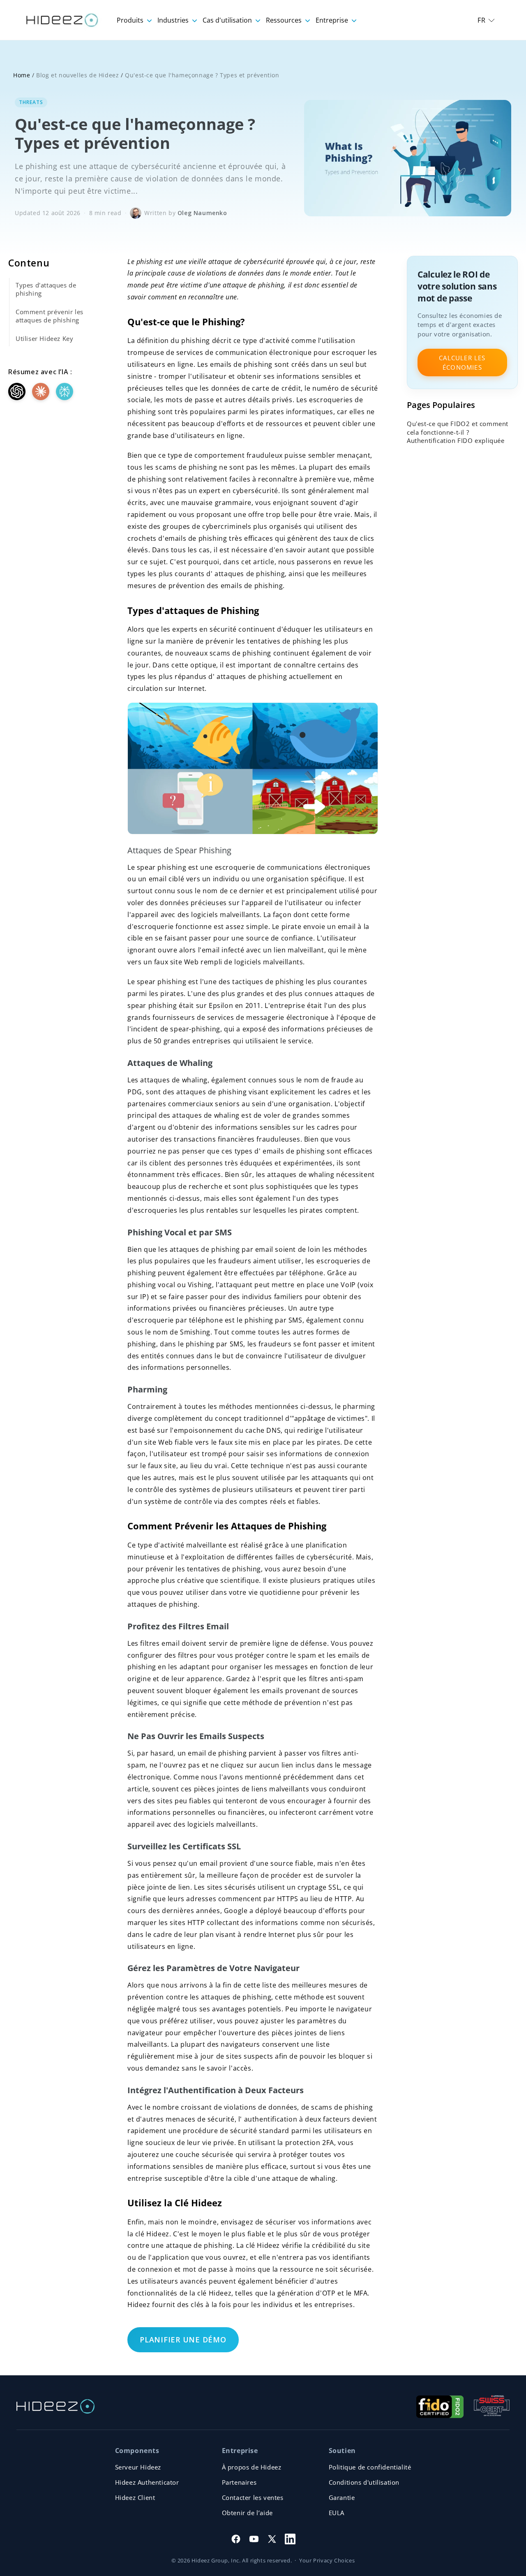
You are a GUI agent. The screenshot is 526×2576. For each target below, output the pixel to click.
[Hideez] (55, 2406)
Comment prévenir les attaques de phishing (50, 316)
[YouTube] (254, 2539)
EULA (337, 2513)
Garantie (342, 2497)
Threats (31, 102)
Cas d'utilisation (228, 20)
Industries (174, 20)
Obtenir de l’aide (247, 2513)
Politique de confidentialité (370, 2467)
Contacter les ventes (253, 2497)
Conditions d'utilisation (364, 2482)
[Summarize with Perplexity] (65, 391)
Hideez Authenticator (147, 2482)
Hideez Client (135, 2497)
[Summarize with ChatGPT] (17, 391)
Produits (131, 20)
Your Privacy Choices (327, 2560)
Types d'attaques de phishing (46, 289)
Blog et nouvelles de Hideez (77, 75)
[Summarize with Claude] (41, 391)
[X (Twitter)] (272, 2539)
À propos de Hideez (252, 2467)
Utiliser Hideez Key (44, 338)
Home (22, 75)
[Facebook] (236, 2539)
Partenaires (239, 2482)
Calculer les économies (462, 363)
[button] (486, 20)
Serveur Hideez (138, 2467)
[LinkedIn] (290, 2539)
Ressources (285, 20)
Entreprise (333, 20)
